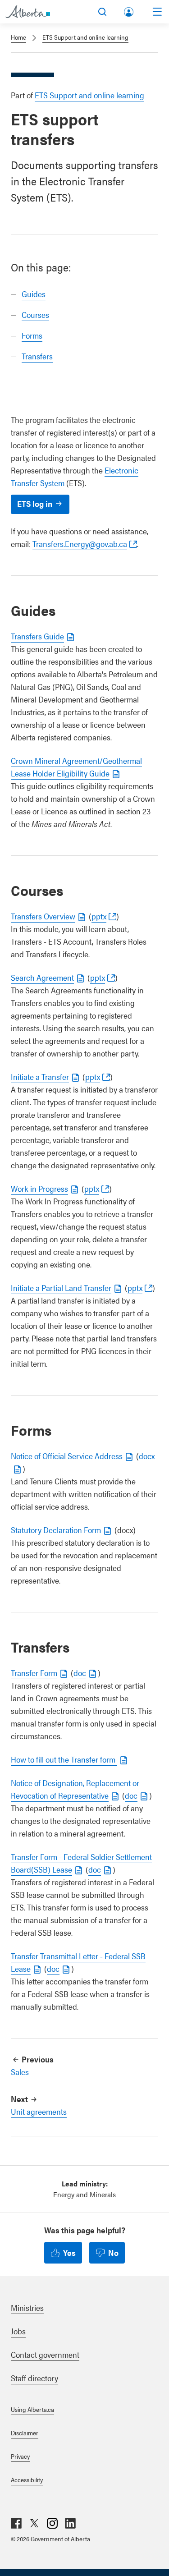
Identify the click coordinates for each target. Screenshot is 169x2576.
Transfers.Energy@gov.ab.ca (80, 544)
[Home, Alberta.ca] (28, 12)
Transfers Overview (43, 916)
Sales (20, 2072)
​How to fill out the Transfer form (64, 1759)
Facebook (16, 2523)
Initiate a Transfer (40, 1077)
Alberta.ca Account (129, 10)
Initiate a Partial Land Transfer (61, 1288)
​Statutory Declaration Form (56, 1530)
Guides (34, 294)
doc (80, 1673)
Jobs (18, 2331)
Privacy (20, 2456)
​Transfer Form (34, 1673)
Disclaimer (25, 2433)
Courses (35, 315)
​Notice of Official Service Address (67, 1456)
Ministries (27, 2307)
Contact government (45, 2354)
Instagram (52, 2523)
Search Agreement (42, 977)
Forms (32, 335)
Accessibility (27, 2480)
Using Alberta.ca (32, 2409)
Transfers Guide (37, 636)
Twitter (34, 2523)
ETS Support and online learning (85, 37)
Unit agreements (39, 2111)
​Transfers (37, 356)
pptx (99, 916)
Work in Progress (39, 1188)
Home (18, 37)
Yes (69, 2252)
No (113, 2252)
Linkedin (70, 2523)
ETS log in (35, 503)
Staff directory (34, 2378)
